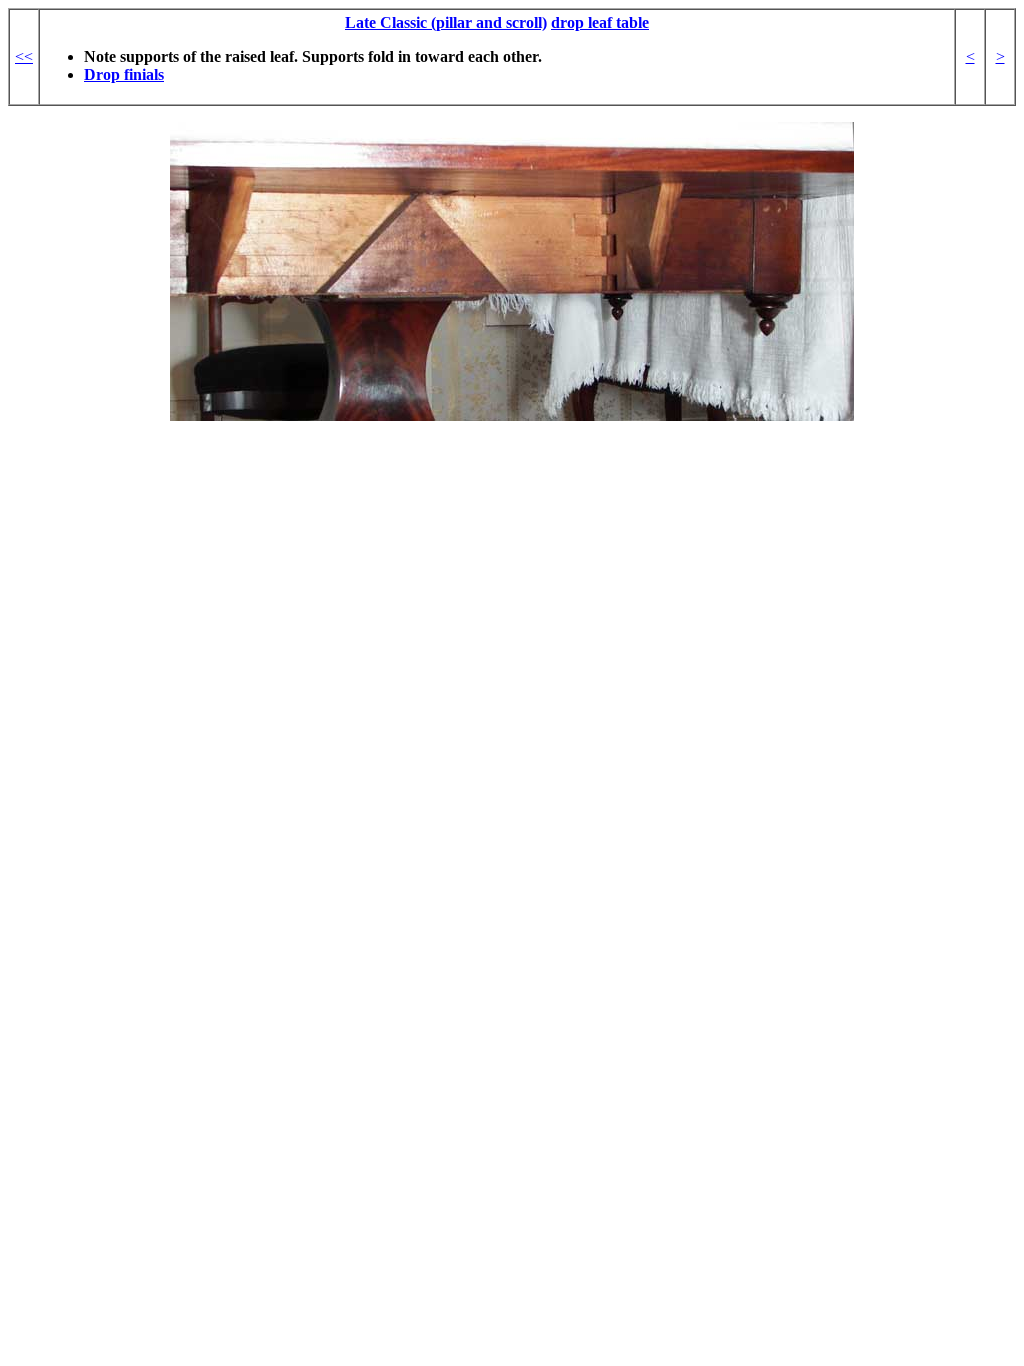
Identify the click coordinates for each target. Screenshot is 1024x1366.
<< (24, 56)
